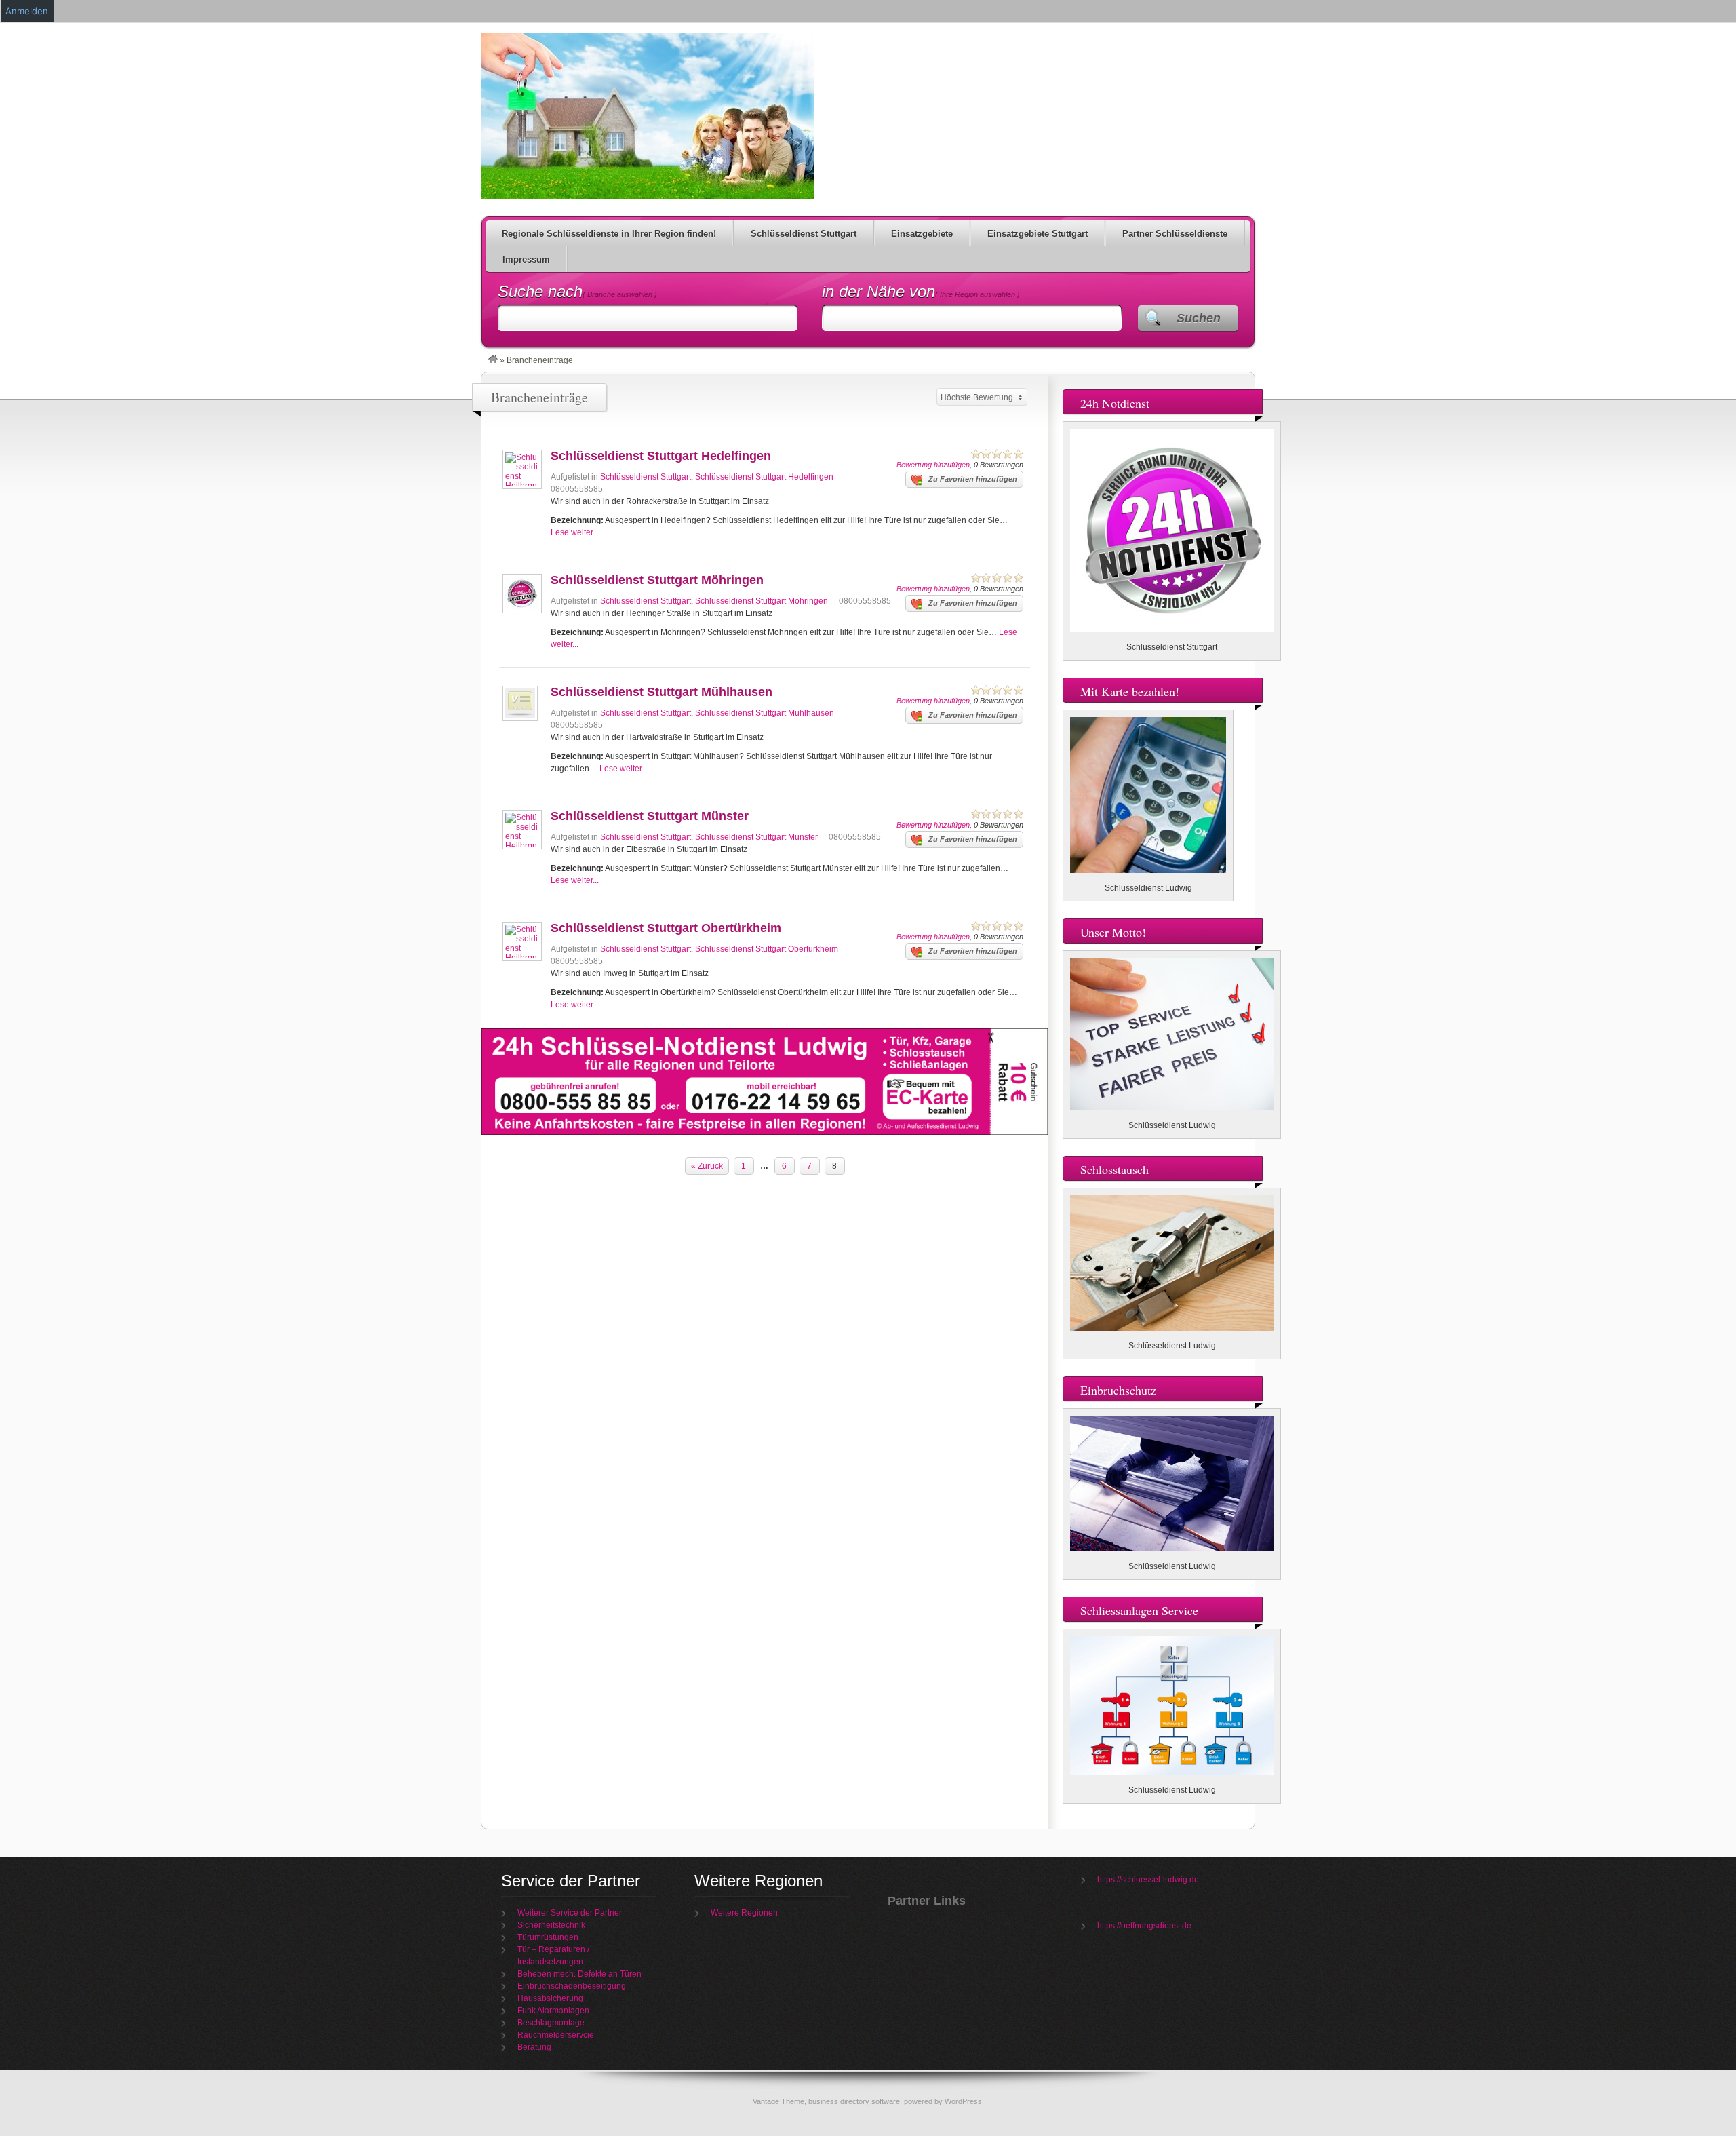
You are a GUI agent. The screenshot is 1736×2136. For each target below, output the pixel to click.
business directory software (854, 2101)
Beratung (534, 2047)
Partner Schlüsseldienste (1175, 234)
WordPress (963, 2101)
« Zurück (707, 1166)
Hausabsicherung (550, 1998)
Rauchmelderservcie (556, 2035)
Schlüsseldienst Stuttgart (804, 234)
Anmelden (27, 11)
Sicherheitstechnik (551, 1925)
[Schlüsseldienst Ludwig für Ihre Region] (493, 360)
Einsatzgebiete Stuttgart (1038, 234)
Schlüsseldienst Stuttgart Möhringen (657, 580)
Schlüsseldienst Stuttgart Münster (650, 816)
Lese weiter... (575, 532)
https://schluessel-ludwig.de (1148, 1880)
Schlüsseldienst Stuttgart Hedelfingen (661, 456)
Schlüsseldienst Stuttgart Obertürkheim (666, 928)
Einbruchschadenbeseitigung (572, 1986)
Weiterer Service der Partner (570, 1913)
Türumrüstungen (548, 1937)
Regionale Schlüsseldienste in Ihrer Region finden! (609, 234)
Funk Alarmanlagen (553, 2011)
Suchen (1199, 318)
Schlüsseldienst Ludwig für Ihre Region (648, 116)
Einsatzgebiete (922, 234)
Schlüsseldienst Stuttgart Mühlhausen (662, 692)
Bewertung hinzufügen (933, 465)
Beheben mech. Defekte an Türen (579, 1974)
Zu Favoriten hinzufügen (973, 479)
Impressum (526, 259)
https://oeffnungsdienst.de (1144, 1926)
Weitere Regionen (744, 1913)
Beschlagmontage (551, 2023)
